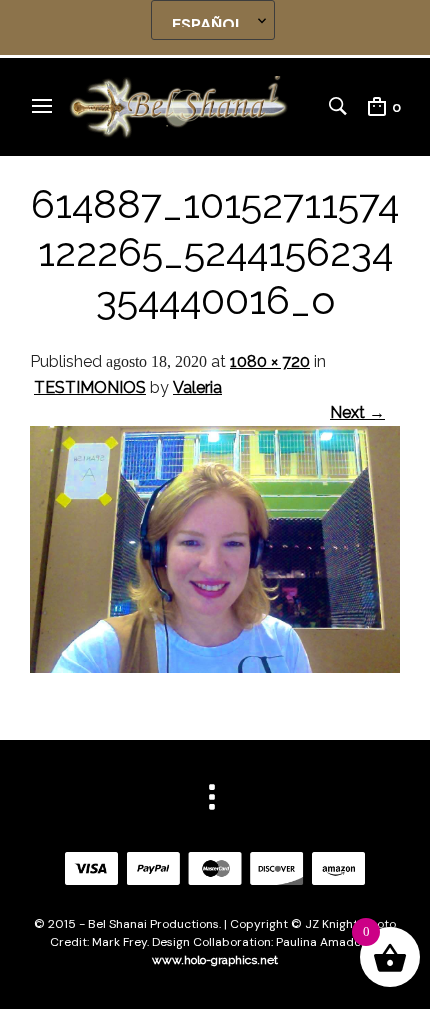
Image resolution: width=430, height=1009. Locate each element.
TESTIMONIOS (90, 387)
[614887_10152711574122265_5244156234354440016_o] (215, 667)
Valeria (197, 387)
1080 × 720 (270, 361)
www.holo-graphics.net (215, 960)
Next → (357, 412)
